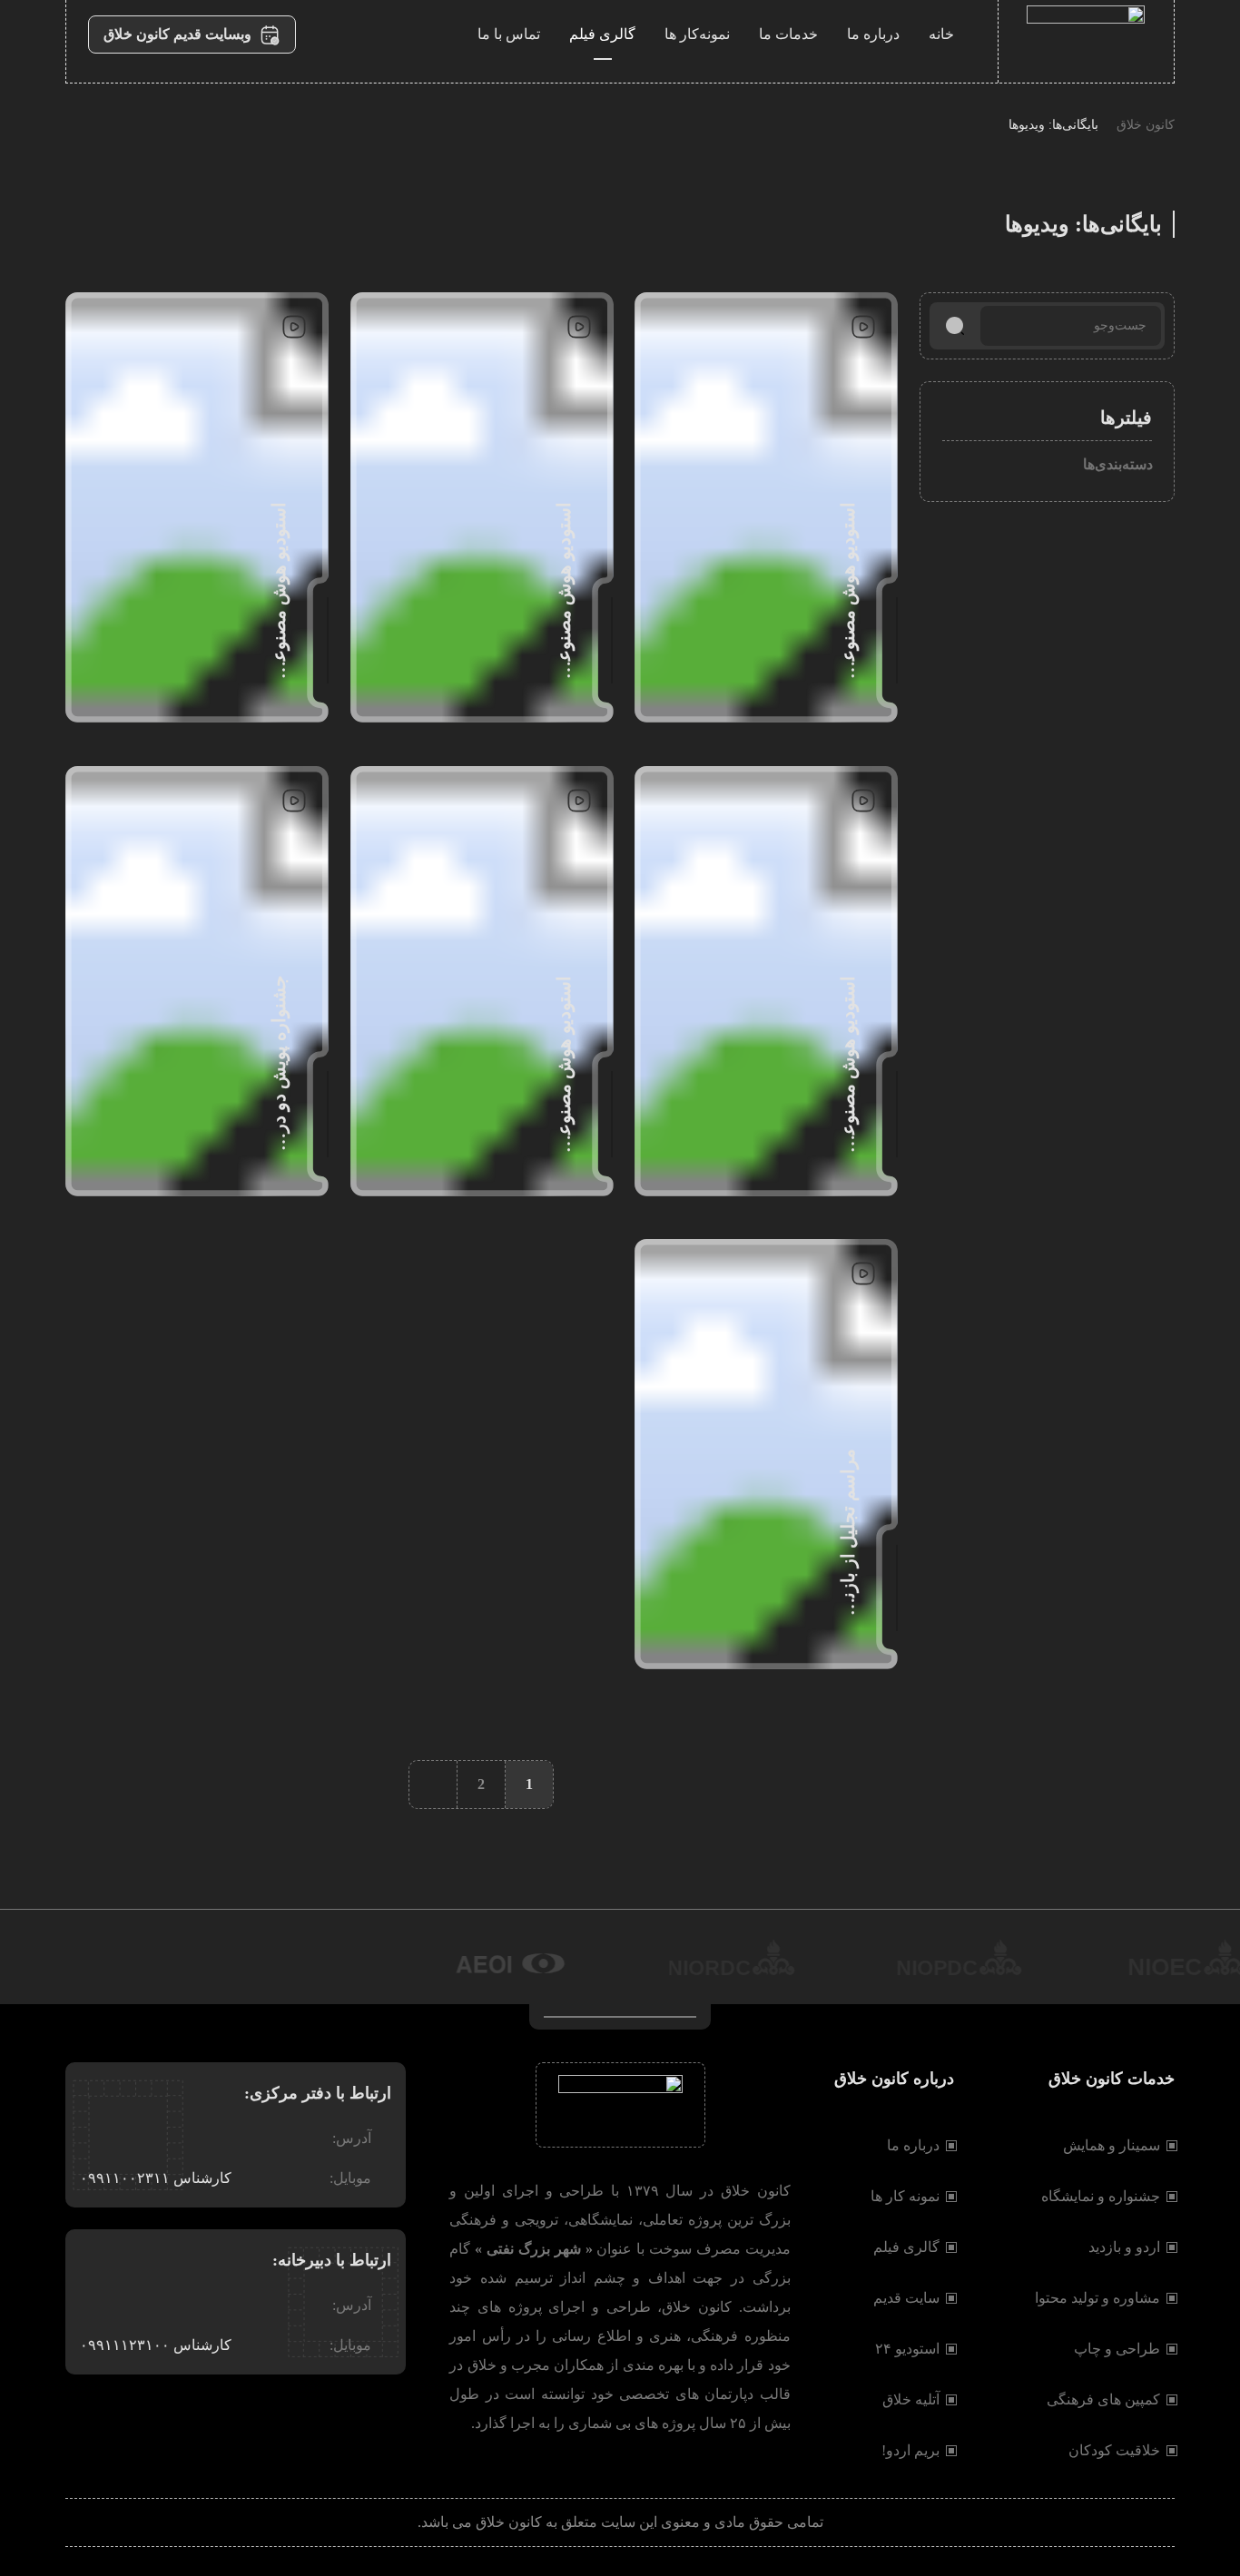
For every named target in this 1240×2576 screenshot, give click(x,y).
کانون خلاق (1146, 125)
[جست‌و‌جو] (955, 326)
